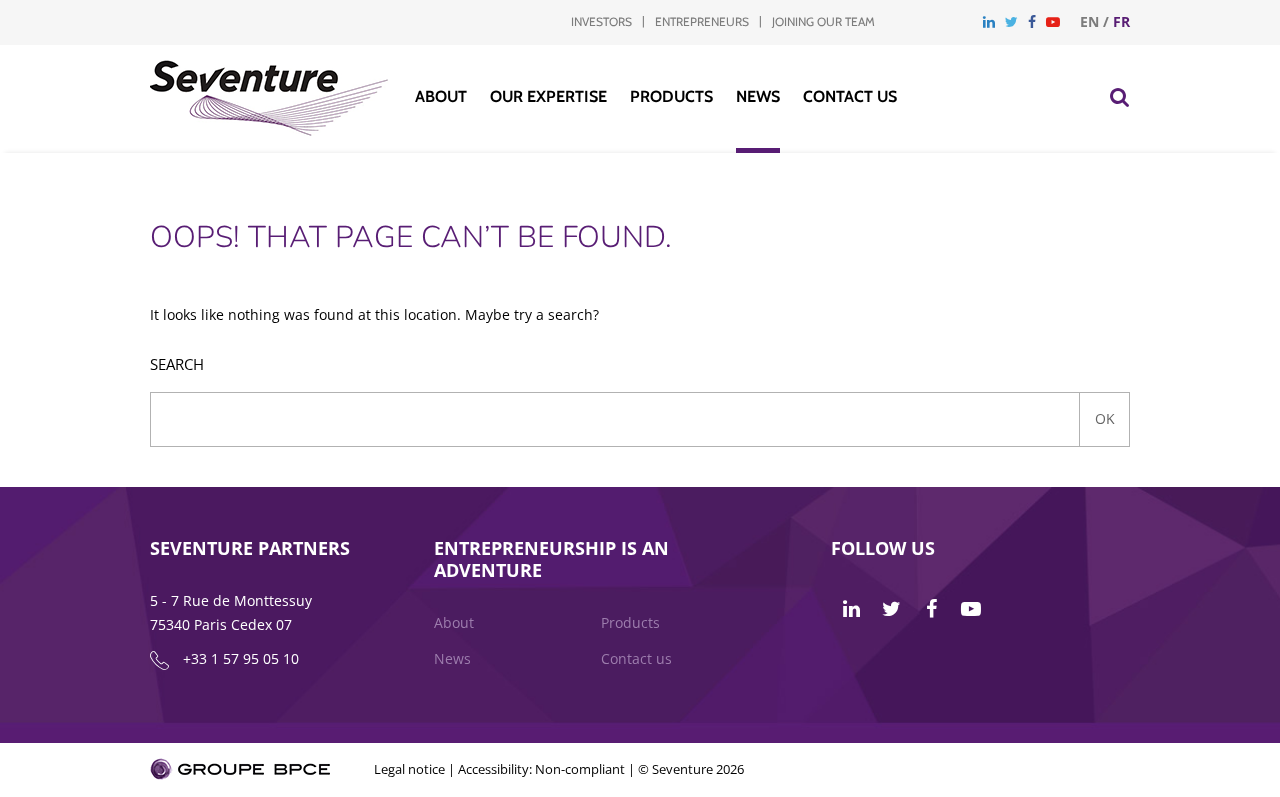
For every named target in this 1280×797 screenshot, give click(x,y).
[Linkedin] (989, 21)
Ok (1105, 418)
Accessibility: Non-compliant (541, 769)
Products (671, 96)
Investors (601, 21)
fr (1121, 21)
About (441, 96)
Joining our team (823, 21)
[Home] (269, 130)
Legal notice (409, 769)
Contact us (850, 96)
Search (177, 364)
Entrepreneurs (702, 21)
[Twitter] (1011, 21)
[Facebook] (1032, 21)
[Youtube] (1053, 21)
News (758, 96)
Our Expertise (548, 96)
